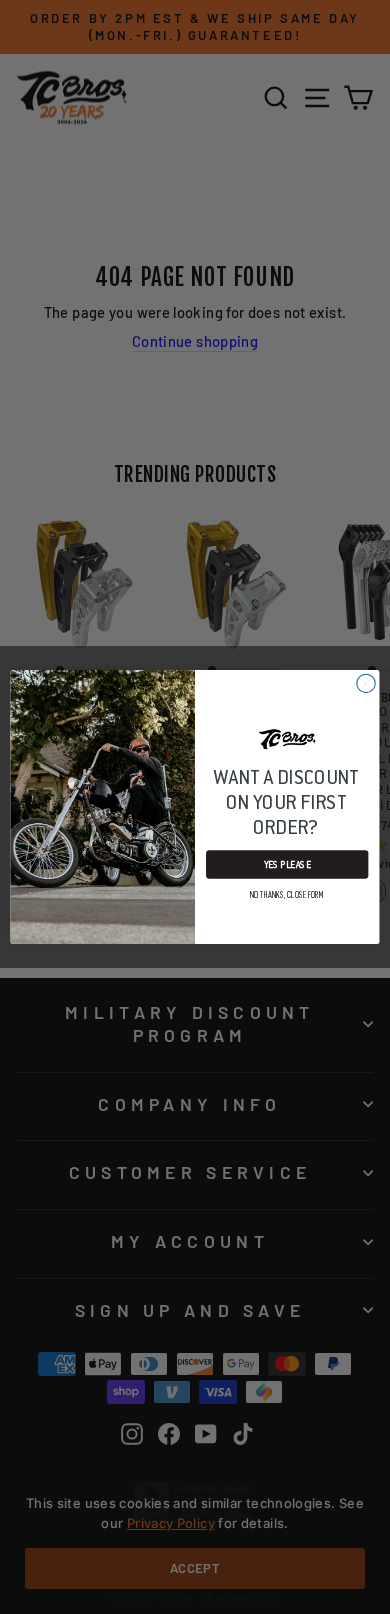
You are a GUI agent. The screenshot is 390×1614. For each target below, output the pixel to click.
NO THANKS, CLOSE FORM (287, 895)
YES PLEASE (287, 865)
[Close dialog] (366, 683)
